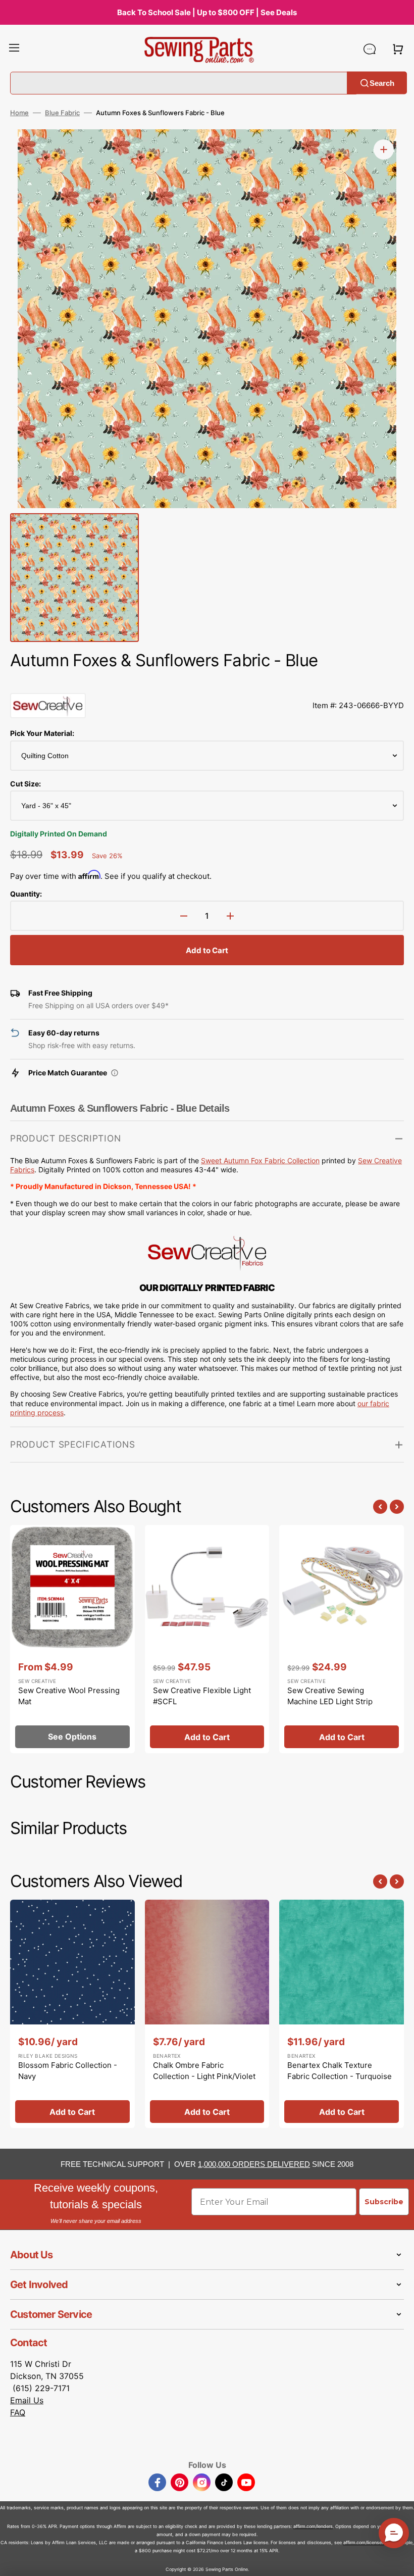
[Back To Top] (399, 2561)
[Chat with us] (370, 49)
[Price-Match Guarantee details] (115, 1073)
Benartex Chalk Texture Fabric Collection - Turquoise (340, 2071)
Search (382, 83)
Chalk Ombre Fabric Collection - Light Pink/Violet (204, 2071)
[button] (14, 49)
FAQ (18, 2412)
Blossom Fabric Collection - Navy (68, 2071)
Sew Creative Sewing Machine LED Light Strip (330, 1696)
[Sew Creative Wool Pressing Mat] (72, 1639)
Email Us (27, 2400)
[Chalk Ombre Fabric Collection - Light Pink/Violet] (207, 2014)
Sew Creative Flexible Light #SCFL (202, 1696)
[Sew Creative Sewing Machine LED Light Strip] (342, 1639)
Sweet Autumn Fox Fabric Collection (260, 1160)
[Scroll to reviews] (207, 683)
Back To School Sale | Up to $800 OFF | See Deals (207, 12)
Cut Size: (25, 784)
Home (19, 113)
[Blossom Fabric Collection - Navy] (72, 2014)
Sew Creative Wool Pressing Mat (69, 1696)
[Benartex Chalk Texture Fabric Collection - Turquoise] (342, 2014)
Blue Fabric (62, 113)
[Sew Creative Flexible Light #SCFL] (207, 1639)
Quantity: (26, 894)
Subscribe (384, 2202)
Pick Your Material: (42, 733)
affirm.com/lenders (313, 2526)
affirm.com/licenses (364, 2542)
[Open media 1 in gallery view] (384, 150)
